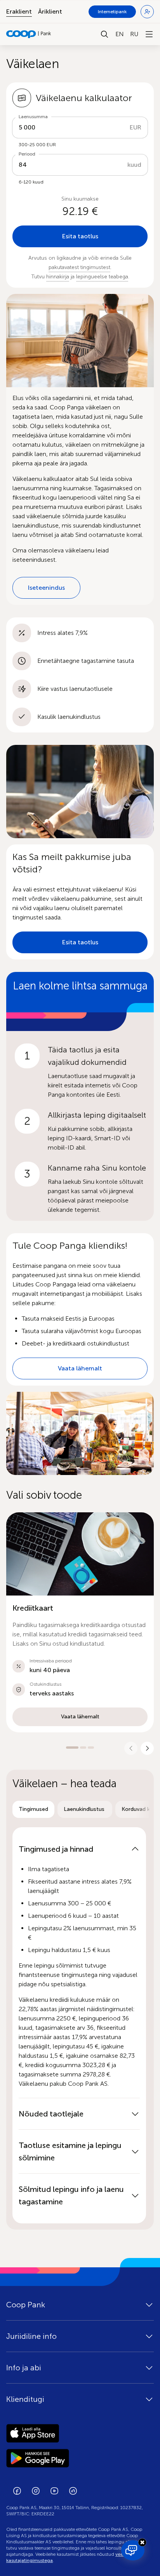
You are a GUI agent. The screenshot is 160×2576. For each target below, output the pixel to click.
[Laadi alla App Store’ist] (80, 2433)
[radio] (33, 1809)
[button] (80, 1622)
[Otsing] (104, 34)
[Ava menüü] (149, 34)
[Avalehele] (29, 34)
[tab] (33, 1809)
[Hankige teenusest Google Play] (80, 2458)
